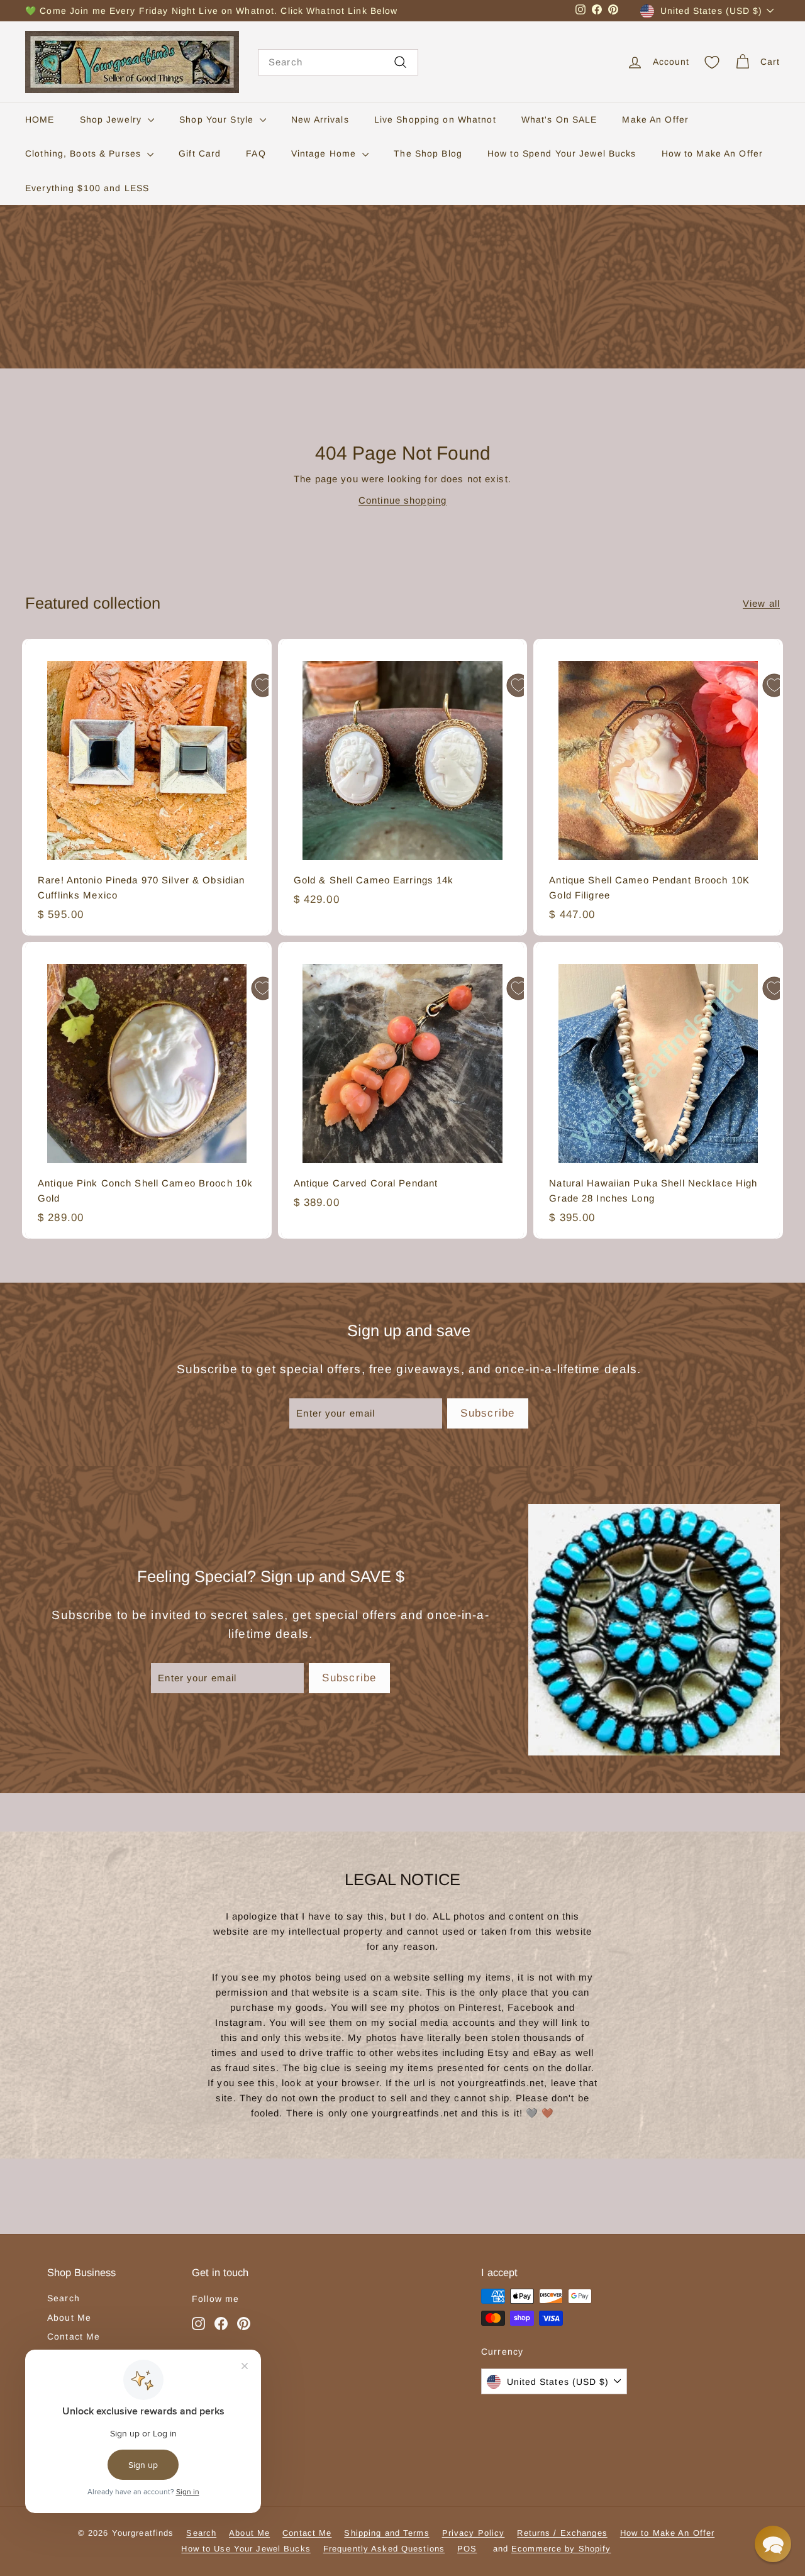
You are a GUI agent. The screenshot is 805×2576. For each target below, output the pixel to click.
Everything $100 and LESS (87, 188)
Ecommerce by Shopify (561, 2549)
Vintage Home (325, 153)
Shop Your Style (218, 119)
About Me (69, 2318)
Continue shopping (402, 500)
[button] (773, 2544)
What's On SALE (559, 119)
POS (467, 2549)
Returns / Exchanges (562, 2533)
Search (64, 2298)
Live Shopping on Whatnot (435, 119)
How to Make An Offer (713, 153)
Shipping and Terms (386, 2533)
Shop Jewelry (113, 119)
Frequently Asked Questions (384, 2549)
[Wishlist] (712, 62)
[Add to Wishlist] (263, 685)
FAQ (256, 153)
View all (761, 603)
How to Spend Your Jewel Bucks (562, 153)
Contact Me (74, 2336)
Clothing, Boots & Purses (85, 153)
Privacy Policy (474, 2533)
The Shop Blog (428, 153)
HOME (40, 119)
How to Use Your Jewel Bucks (246, 2549)
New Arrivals (320, 119)
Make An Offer (655, 119)
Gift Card (200, 153)
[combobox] (338, 62)
